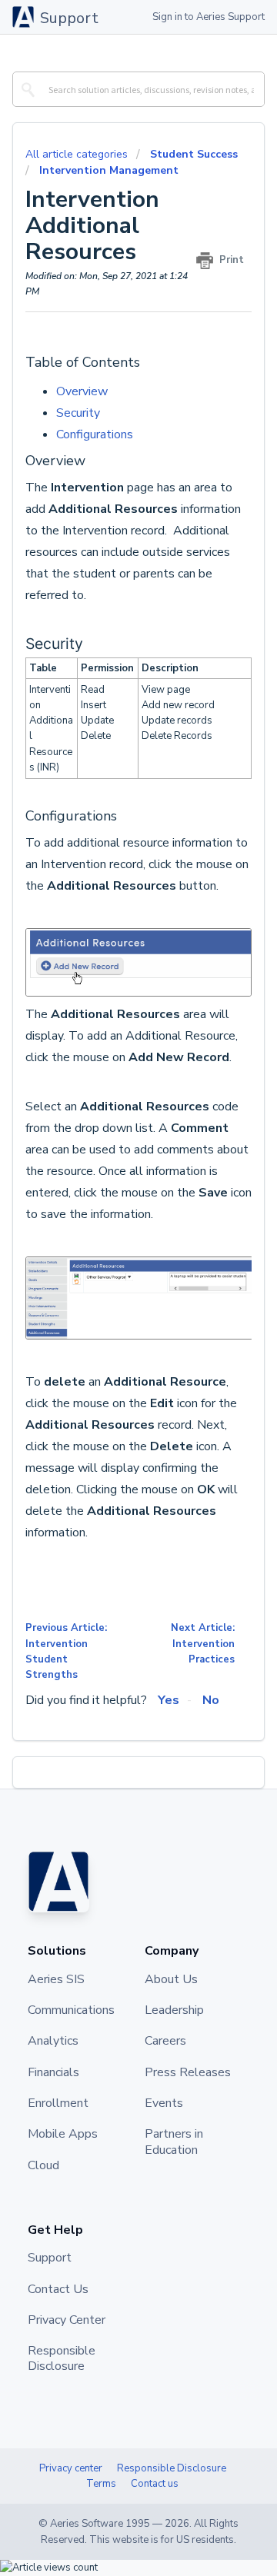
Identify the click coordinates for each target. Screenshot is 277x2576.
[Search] (26, 89)
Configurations (95, 434)
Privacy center (71, 2468)
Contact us (155, 2484)
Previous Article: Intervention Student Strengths (66, 1651)
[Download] (110, 1313)
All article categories (78, 154)
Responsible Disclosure (172, 2468)
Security (80, 413)
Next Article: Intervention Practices (203, 1644)
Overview (82, 391)
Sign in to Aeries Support (209, 17)
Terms (101, 2484)
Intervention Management (109, 170)
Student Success (194, 154)
